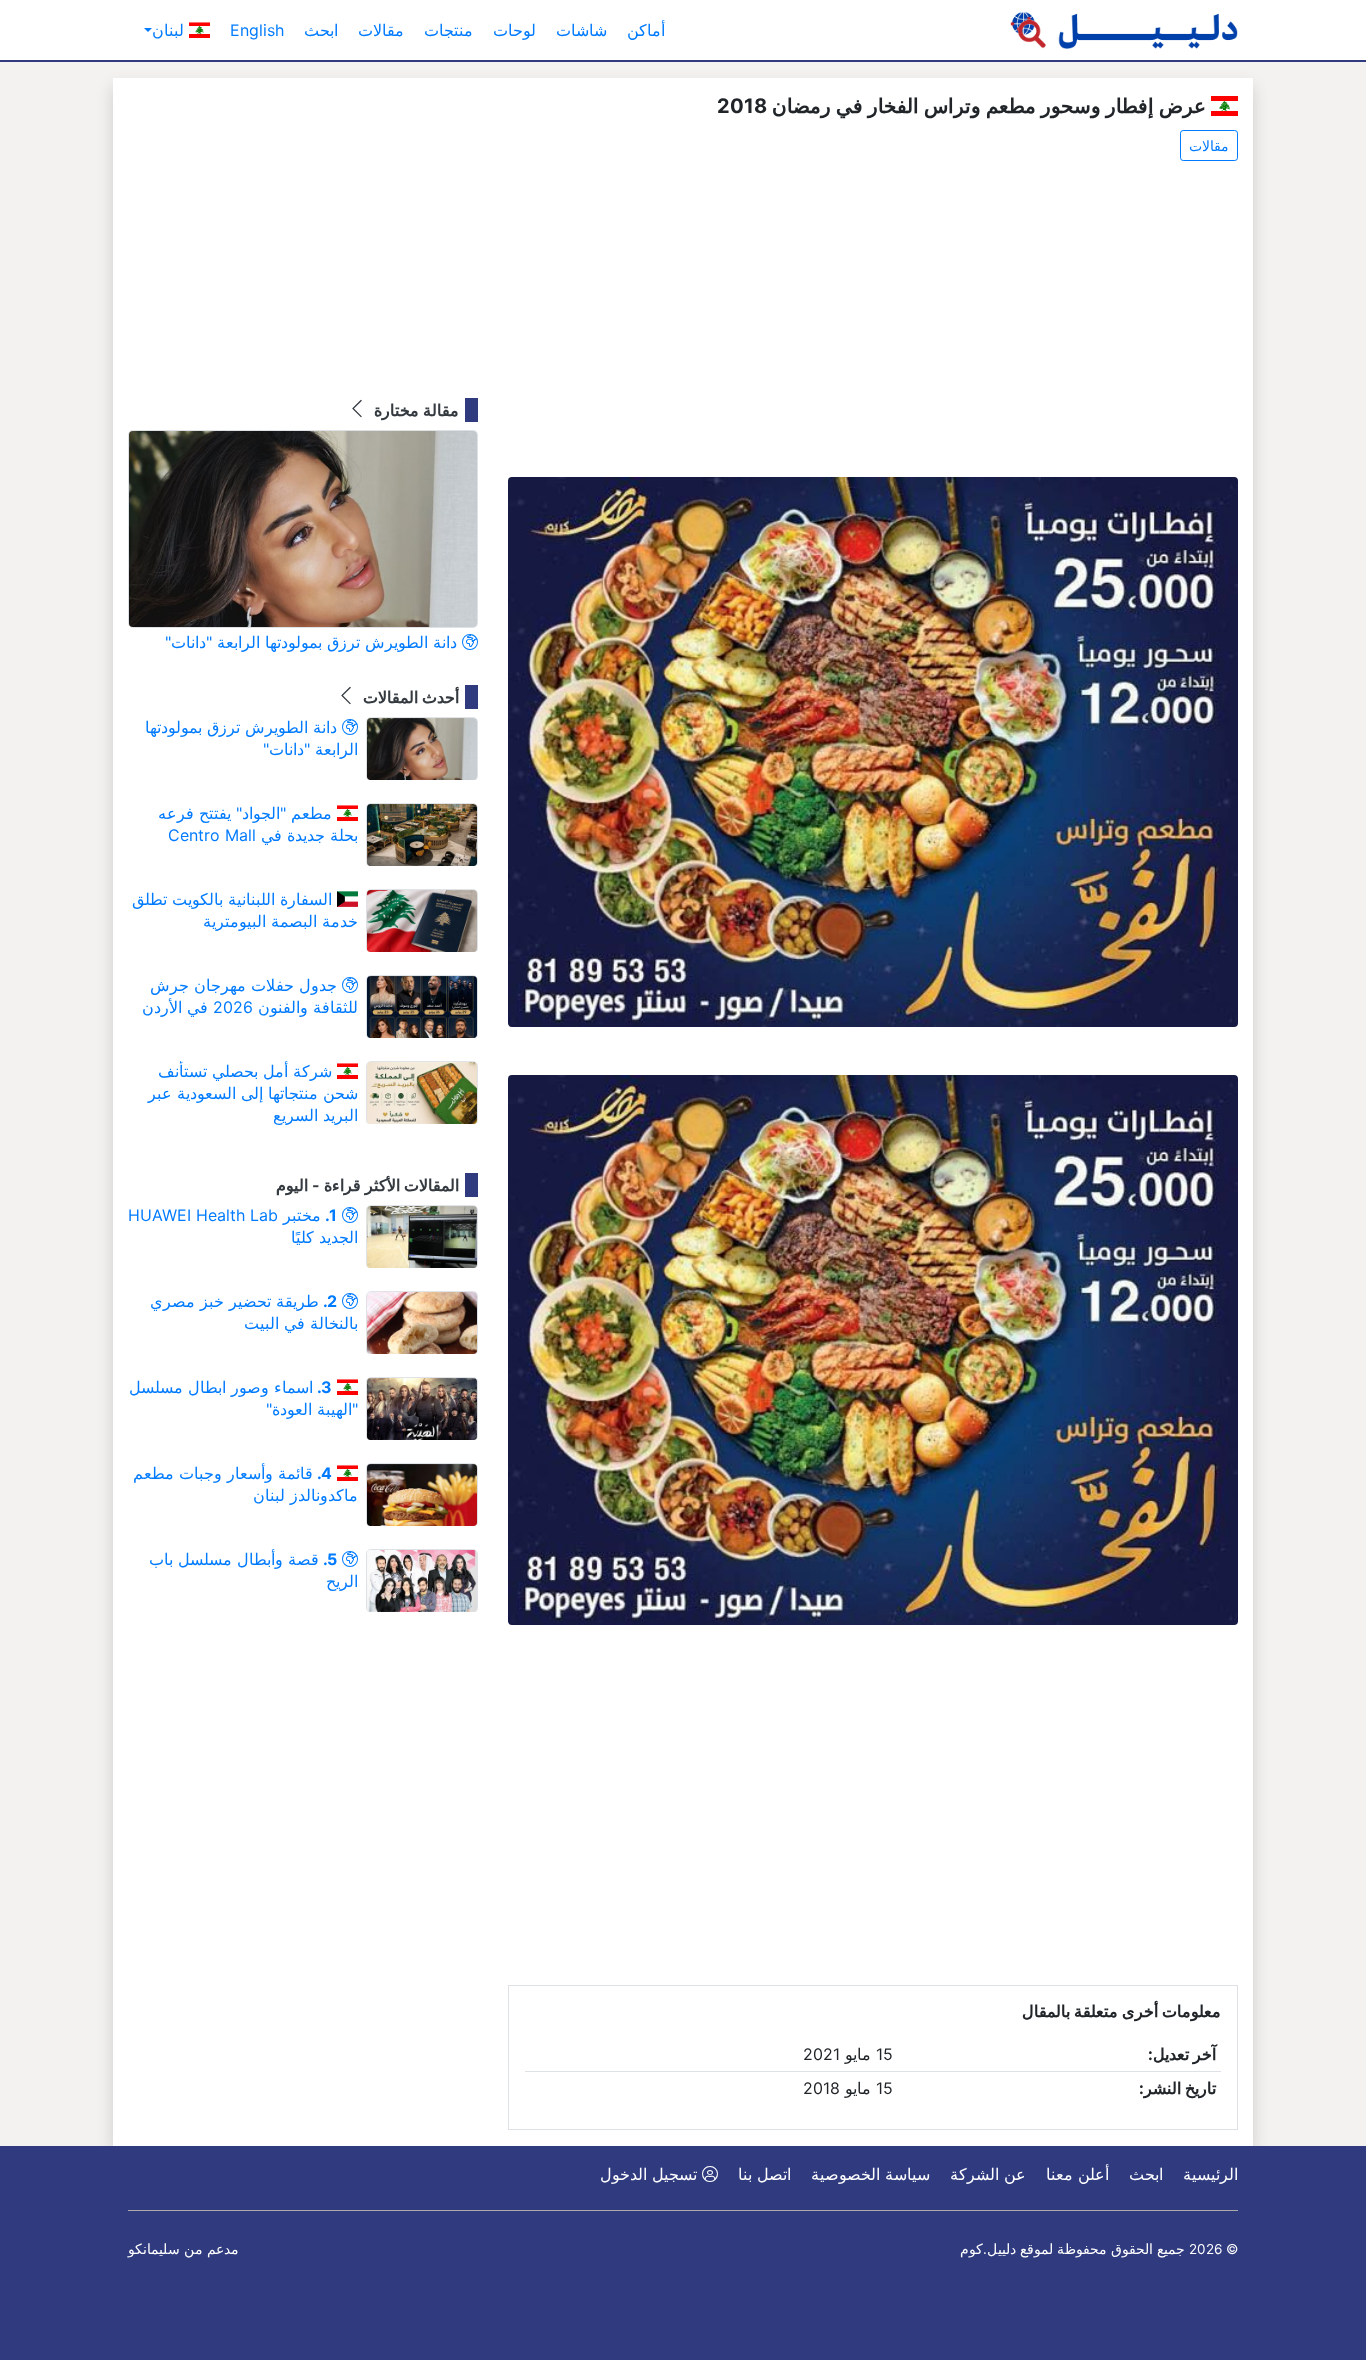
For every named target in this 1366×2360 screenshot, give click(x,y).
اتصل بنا (764, 2174)
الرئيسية (1210, 2174)
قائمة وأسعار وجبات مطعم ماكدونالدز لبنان (245, 1484)
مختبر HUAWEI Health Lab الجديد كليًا (243, 1226)
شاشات (581, 30)
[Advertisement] (873, 321)
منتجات (448, 30)
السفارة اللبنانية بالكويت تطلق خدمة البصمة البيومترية (245, 910)
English (257, 30)
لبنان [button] (170, 30)
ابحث (321, 30)
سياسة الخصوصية (870, 2174)
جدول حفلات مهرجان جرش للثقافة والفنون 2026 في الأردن (250, 996)
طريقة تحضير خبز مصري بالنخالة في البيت (254, 1312)
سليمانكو (154, 2249)
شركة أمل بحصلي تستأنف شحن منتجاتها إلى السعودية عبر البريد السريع (253, 1092)
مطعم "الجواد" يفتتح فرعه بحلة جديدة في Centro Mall (258, 824)
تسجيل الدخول (651, 2174)
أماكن (646, 30)
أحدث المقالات (409, 697)
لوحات (514, 30)
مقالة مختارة (414, 410)
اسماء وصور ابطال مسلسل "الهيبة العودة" (243, 1398)
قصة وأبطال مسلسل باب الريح (253, 1570)
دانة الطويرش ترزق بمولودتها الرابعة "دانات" (313, 642)
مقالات (381, 30)
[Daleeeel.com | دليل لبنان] (1124, 30)
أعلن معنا (1077, 2174)
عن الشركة (988, 2174)
